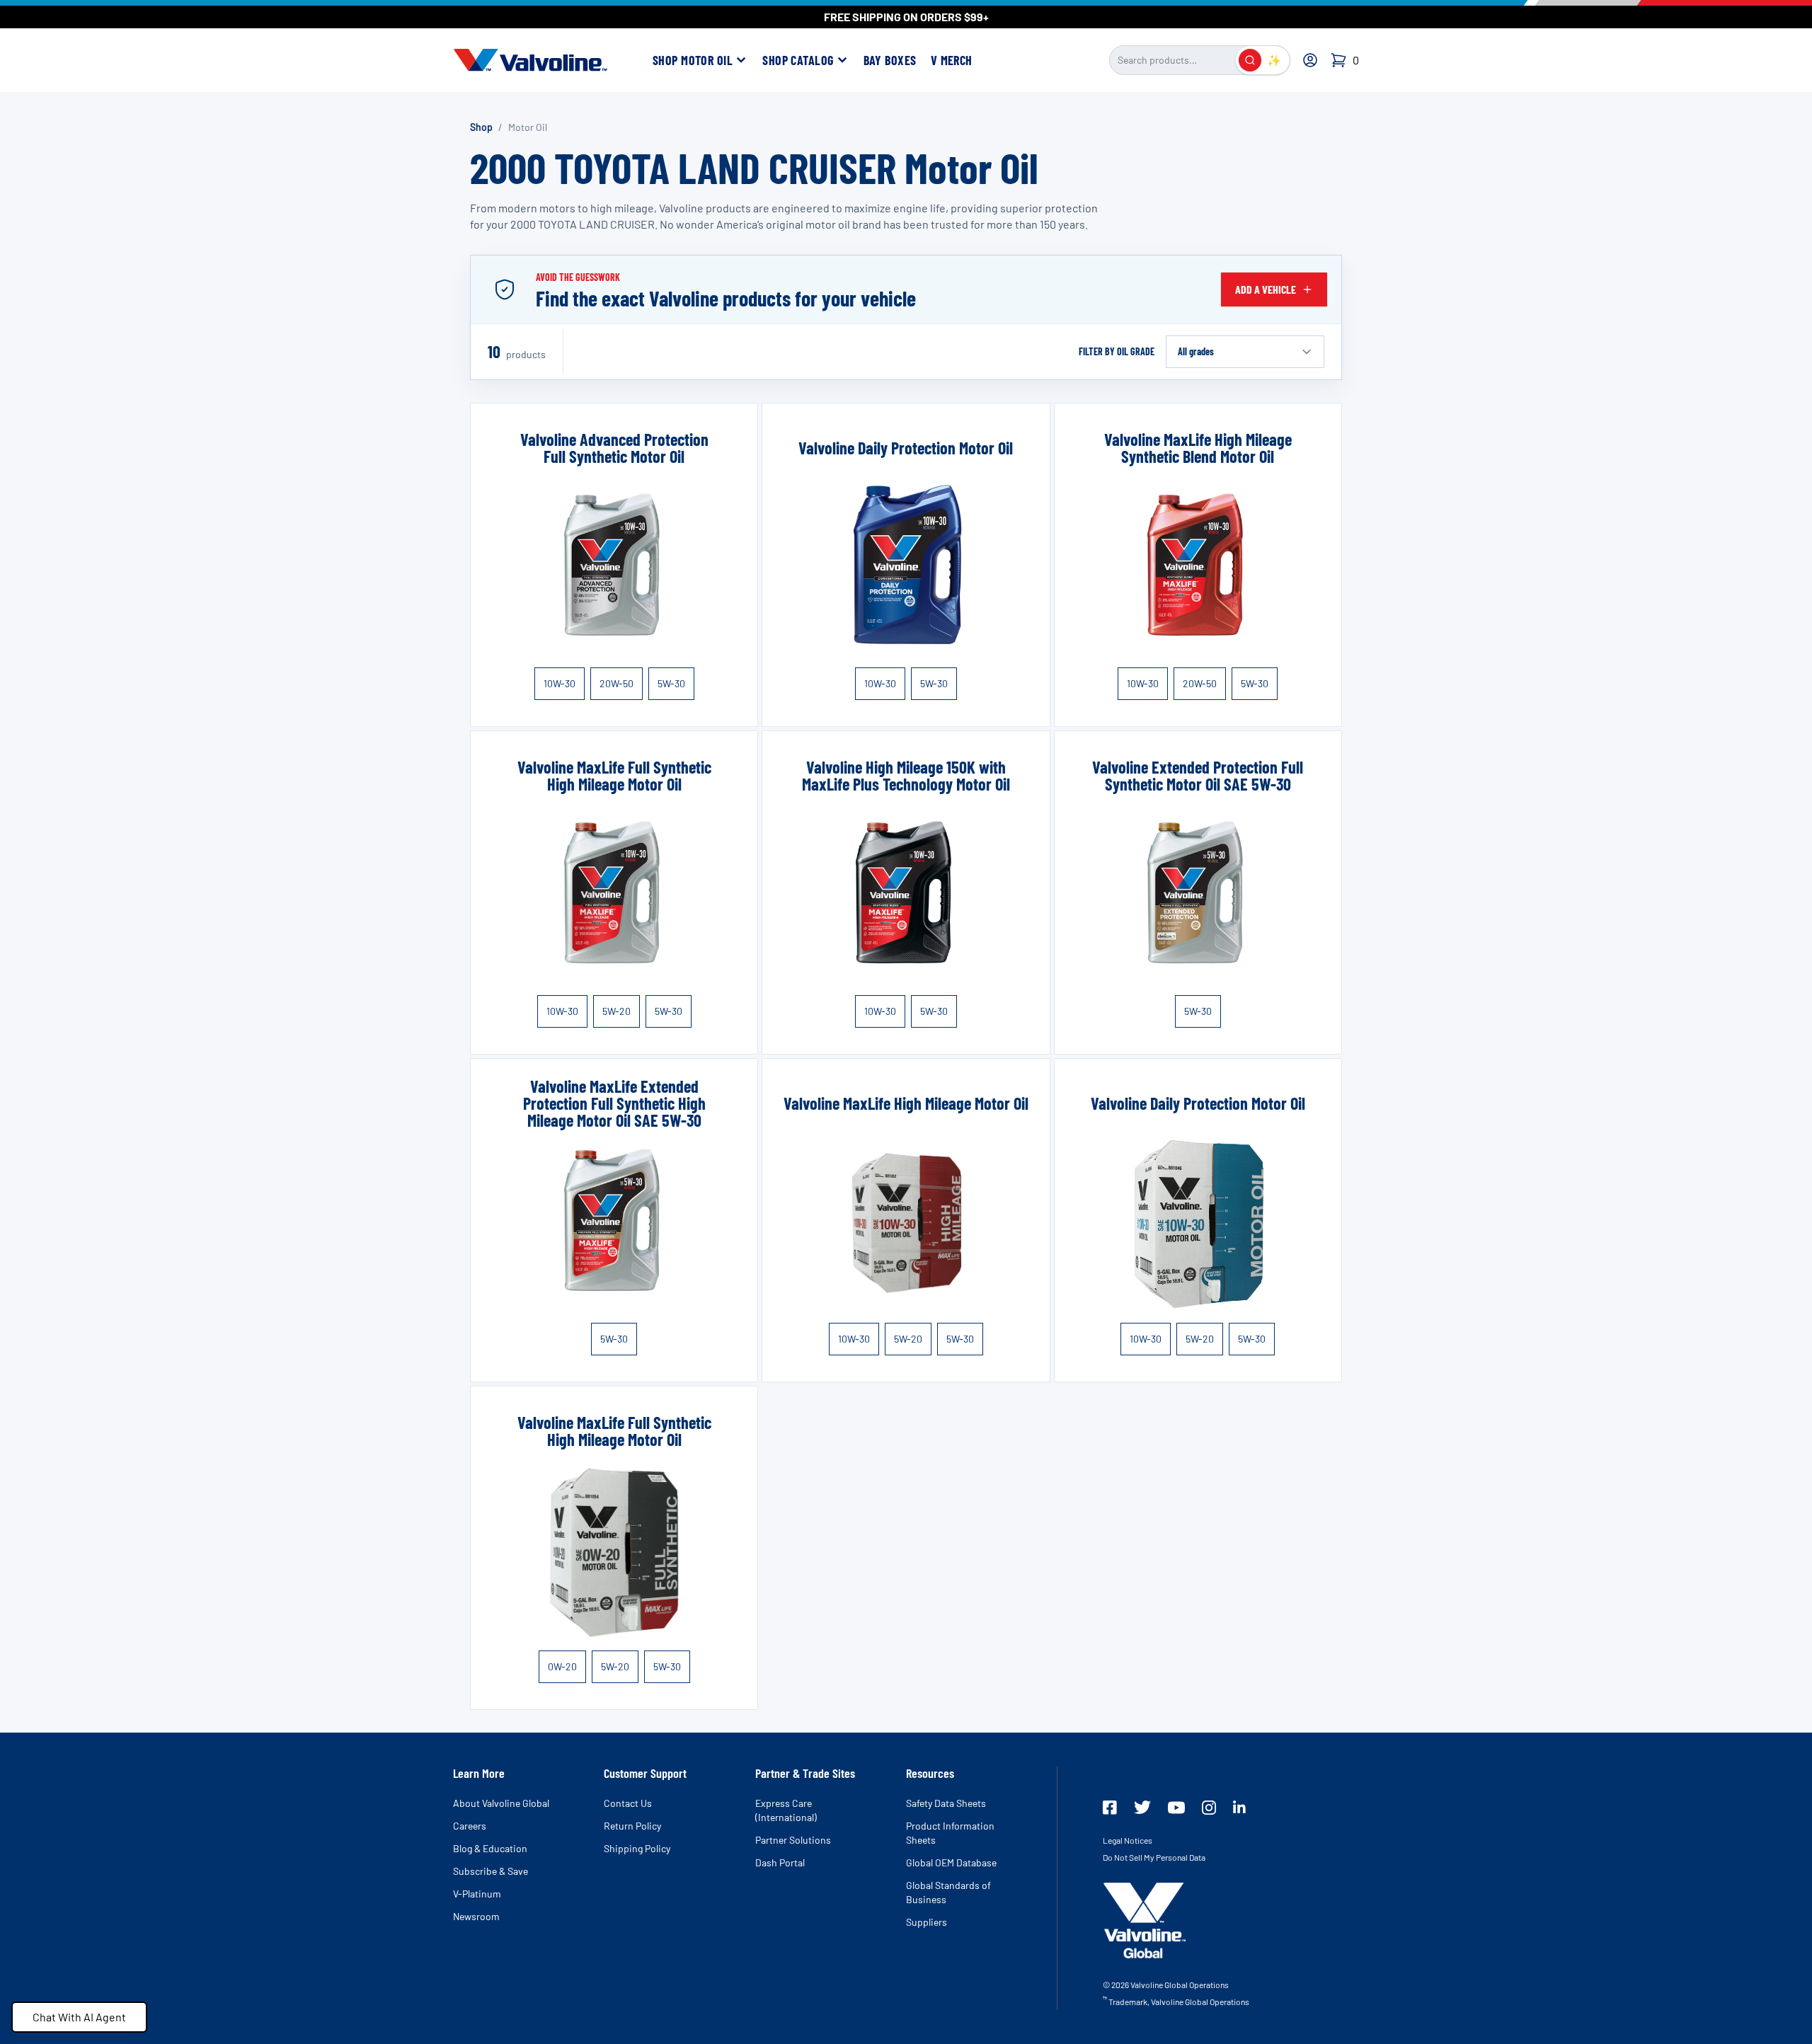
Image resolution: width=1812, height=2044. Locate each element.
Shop (481, 127)
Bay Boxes (890, 60)
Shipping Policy (637, 1848)
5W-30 (671, 683)
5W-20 (617, 1011)
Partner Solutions (793, 1840)
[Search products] (1250, 60)
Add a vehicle (1266, 289)
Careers (470, 1826)
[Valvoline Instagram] (1209, 1808)
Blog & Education (490, 1848)
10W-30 (560, 683)
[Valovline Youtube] (1176, 1808)
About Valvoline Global (501, 1803)
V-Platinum (477, 1894)
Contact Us (628, 1803)
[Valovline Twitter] (1142, 1807)
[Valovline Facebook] (1110, 1808)
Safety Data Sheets (946, 1803)
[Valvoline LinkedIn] (1239, 1807)
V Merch (952, 60)
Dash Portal (780, 1862)
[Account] (1310, 60)
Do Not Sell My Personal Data (1154, 1857)
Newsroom (476, 1916)
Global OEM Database (951, 1862)
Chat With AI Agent (79, 2017)
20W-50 (617, 683)
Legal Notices (1128, 1840)
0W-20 (562, 1666)
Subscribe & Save (491, 1871)
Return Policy (632, 1826)
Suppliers (927, 1922)
